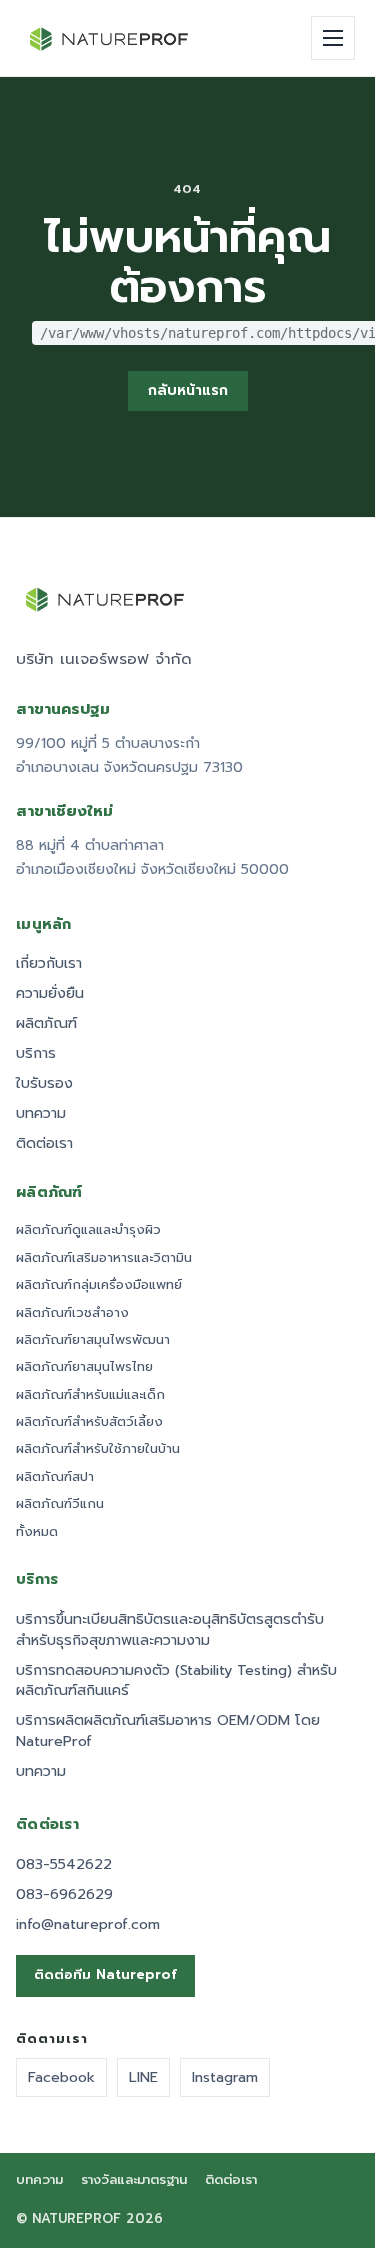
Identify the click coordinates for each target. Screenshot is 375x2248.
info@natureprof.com (88, 1924)
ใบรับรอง (44, 1083)
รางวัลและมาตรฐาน (134, 2180)
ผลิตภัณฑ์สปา (55, 1477)
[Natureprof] (110, 38)
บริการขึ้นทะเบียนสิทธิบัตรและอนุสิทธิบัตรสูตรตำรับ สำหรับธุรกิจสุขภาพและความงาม (170, 1630)
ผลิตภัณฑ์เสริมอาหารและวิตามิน (104, 1258)
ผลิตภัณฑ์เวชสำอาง (72, 1313)
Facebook (61, 2077)
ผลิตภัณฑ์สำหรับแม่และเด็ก (90, 1395)
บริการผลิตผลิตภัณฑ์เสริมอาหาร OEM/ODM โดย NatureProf (168, 1731)
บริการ (36, 1053)
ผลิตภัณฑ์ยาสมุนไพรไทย (84, 1367)
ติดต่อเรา (44, 1143)
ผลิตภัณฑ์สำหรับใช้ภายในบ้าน (98, 1449)
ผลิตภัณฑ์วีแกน (60, 1504)
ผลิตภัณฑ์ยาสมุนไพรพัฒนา (93, 1340)
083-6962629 (64, 1894)
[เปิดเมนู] (333, 38)
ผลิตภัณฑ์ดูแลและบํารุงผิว (88, 1230)
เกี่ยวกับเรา (49, 963)
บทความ (41, 1113)
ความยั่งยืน (50, 993)
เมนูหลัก (44, 924)
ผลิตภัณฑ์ (46, 1023)
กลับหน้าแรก (188, 390)
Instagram (225, 2077)
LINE (143, 2077)
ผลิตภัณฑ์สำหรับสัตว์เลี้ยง (89, 1422)
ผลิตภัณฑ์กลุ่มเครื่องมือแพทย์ (99, 1285)
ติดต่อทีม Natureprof (105, 1975)
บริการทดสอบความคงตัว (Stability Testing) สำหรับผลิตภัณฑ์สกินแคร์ (176, 1681)
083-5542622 (64, 1864)
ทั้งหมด (37, 1532)
